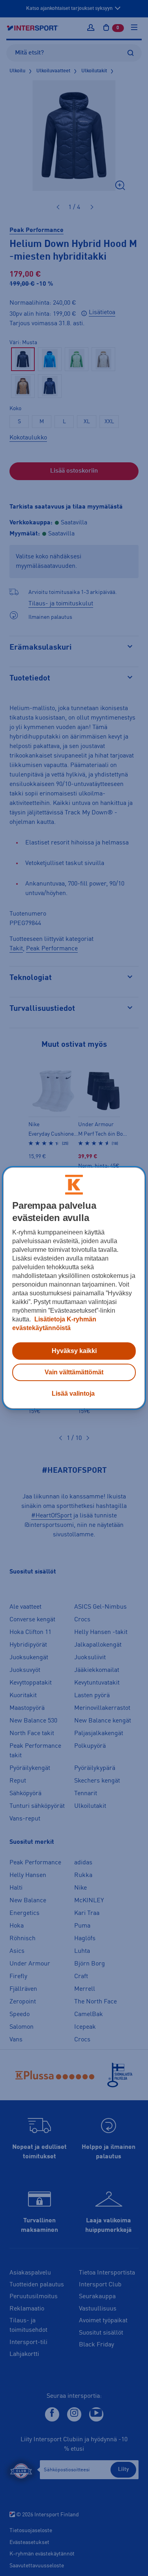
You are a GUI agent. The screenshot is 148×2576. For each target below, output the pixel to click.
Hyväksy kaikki (74, 1351)
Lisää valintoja (73, 1394)
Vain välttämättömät (74, 1372)
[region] (74, 1288)
